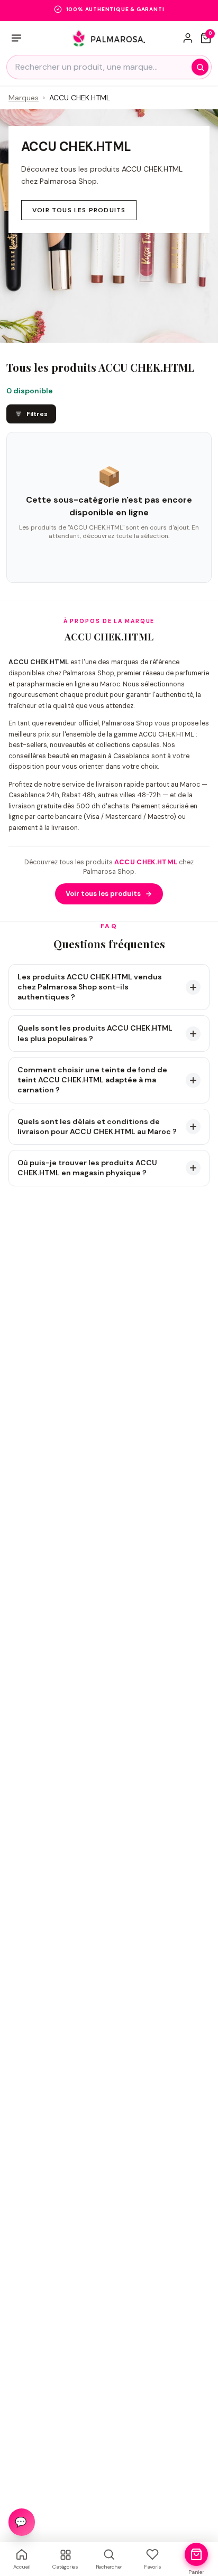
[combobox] (109, 67)
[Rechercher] (200, 67)
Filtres (37, 414)
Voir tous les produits (79, 210)
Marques (24, 98)
